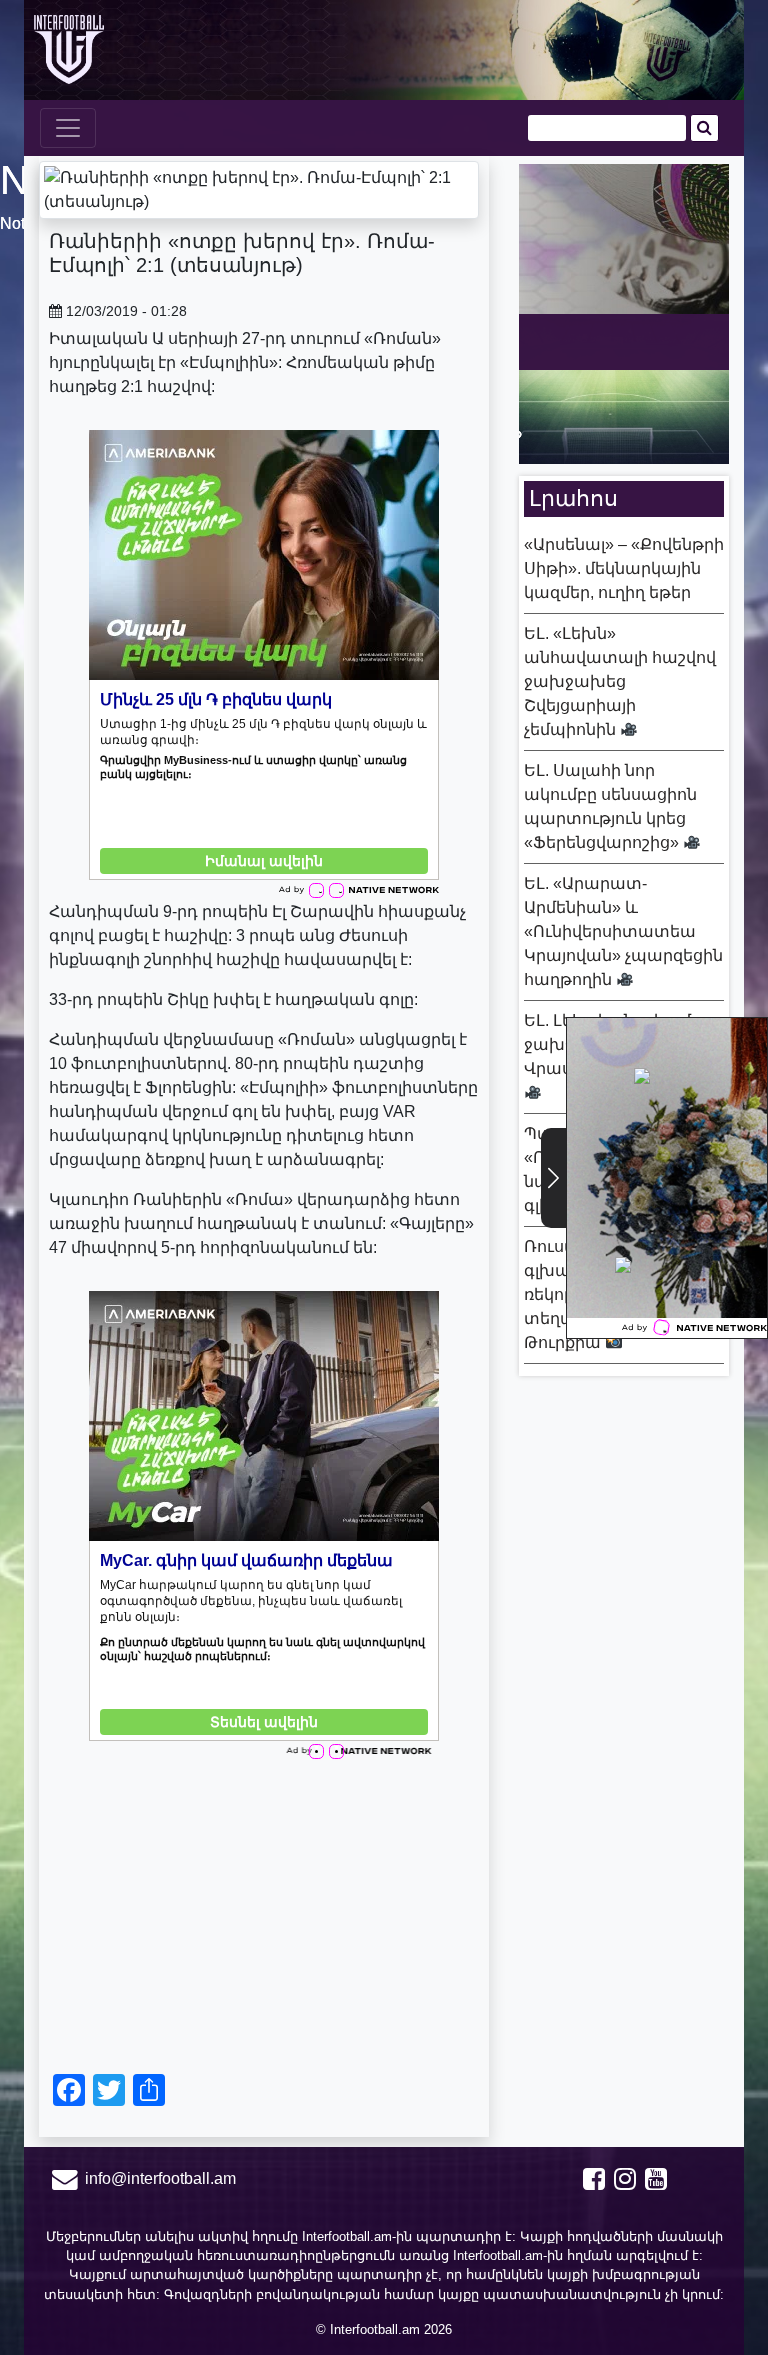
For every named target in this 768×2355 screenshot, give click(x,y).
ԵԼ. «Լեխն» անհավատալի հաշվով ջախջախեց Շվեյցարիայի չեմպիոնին (620, 681)
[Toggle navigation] (68, 128)
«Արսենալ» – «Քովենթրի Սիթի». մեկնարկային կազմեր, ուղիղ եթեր (624, 568)
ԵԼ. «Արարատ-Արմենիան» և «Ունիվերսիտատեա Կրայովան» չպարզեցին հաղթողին (623, 931)
